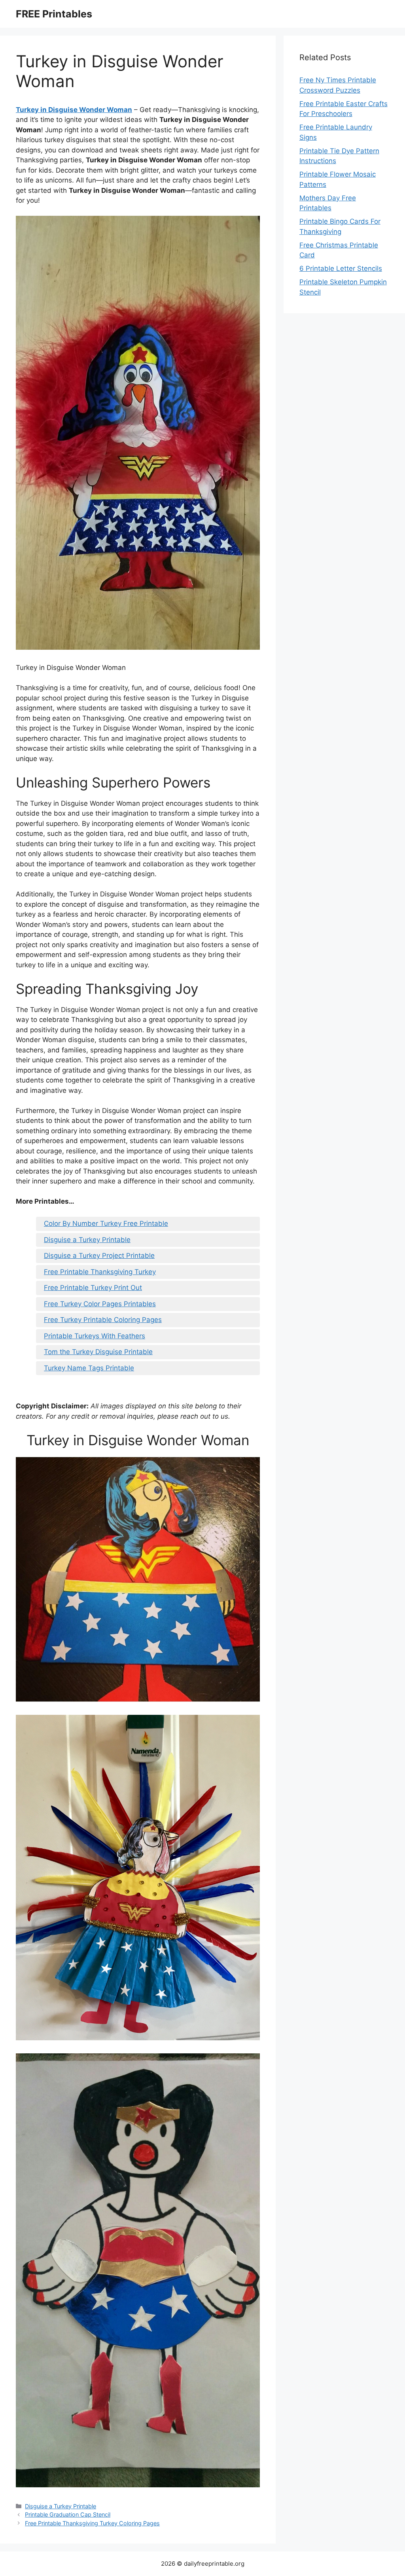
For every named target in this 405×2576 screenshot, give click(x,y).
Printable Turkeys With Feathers (95, 1336)
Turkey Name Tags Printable (89, 1368)
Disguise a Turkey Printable (87, 1240)
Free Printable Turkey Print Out (93, 1288)
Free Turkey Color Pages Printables (100, 1304)
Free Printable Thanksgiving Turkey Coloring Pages (92, 2523)
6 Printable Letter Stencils (341, 268)
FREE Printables (54, 14)
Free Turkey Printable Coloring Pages (103, 1320)
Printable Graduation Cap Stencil (68, 2514)
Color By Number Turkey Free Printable (106, 1223)
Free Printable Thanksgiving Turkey (100, 1272)
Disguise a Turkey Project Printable (99, 1256)
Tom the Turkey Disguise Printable (98, 1352)
